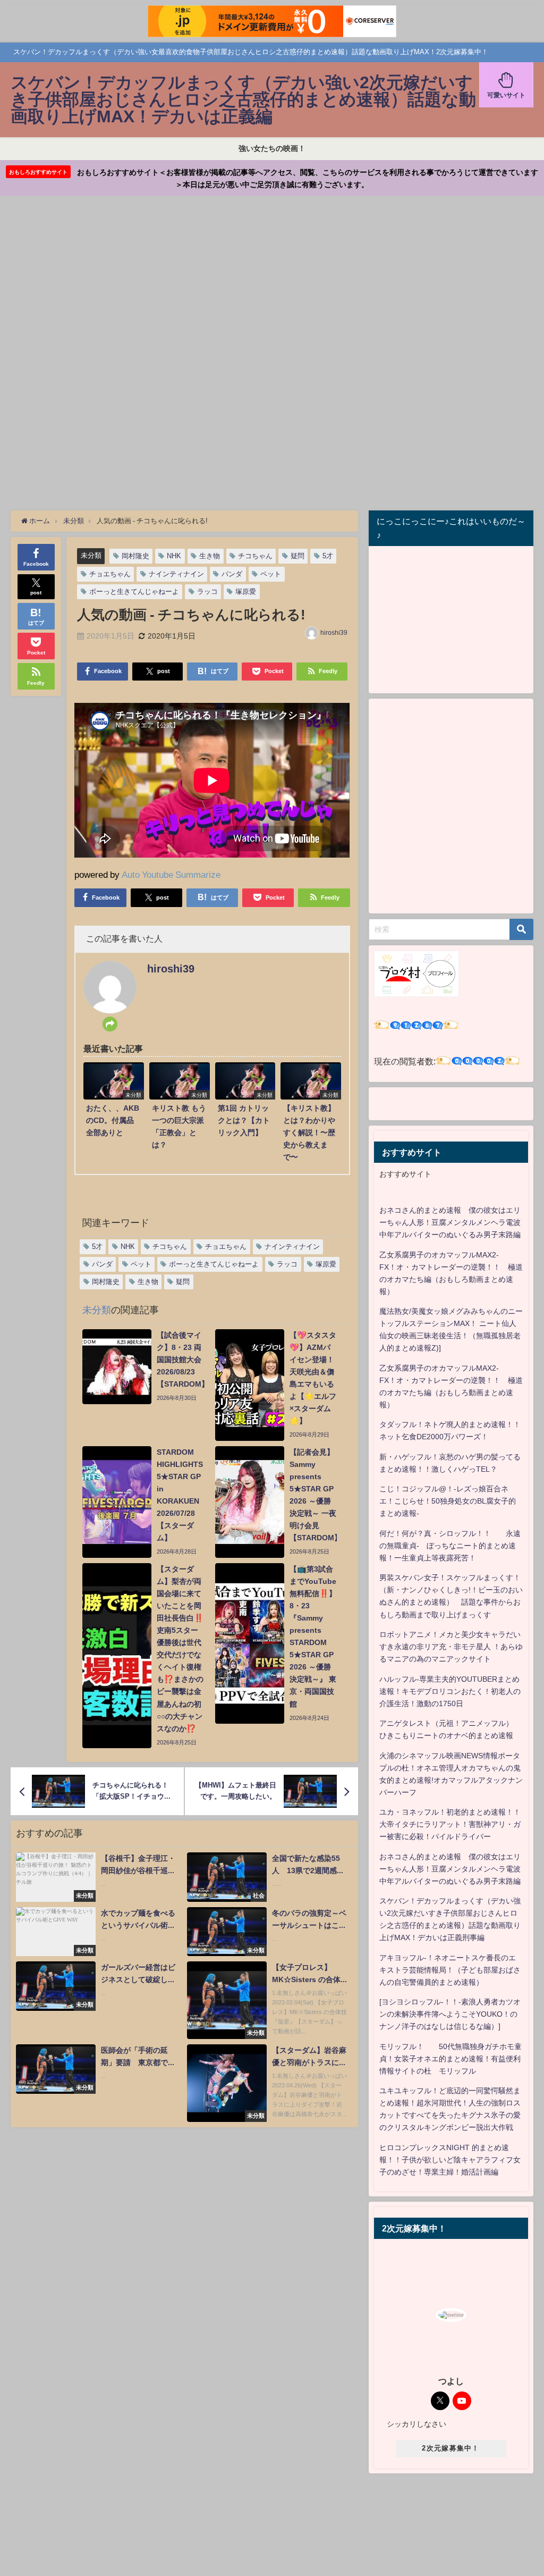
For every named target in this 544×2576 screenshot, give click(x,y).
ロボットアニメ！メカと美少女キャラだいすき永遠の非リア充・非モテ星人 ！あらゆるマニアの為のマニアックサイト (451, 1647)
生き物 (210, 556)
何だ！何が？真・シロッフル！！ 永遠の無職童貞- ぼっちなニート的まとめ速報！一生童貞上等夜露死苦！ (450, 1546)
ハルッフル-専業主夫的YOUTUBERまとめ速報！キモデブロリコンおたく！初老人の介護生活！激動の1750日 (450, 1691)
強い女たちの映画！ (272, 148)
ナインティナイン (176, 574)
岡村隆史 (135, 556)
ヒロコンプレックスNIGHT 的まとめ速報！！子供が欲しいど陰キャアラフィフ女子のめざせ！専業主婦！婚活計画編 (450, 2160)
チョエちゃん (110, 574)
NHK (174, 556)
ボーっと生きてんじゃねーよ (134, 591)
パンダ (232, 574)
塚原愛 (246, 591)
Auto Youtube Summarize (171, 874)
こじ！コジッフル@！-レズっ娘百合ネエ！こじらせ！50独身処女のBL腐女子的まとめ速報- (448, 1501)
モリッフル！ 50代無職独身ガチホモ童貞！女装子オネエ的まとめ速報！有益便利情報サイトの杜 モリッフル (450, 2059)
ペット (271, 574)
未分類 (91, 555)
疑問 (297, 556)
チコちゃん (255, 556)
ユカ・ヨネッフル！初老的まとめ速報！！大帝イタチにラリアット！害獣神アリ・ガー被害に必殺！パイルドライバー (450, 1824)
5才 (328, 556)
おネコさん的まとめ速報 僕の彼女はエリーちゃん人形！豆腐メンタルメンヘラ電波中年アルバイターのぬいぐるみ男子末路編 (450, 1222)
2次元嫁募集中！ (450, 2448)
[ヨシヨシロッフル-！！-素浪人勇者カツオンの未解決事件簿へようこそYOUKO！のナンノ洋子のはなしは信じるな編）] (450, 2014)
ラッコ (207, 591)
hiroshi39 (334, 633)
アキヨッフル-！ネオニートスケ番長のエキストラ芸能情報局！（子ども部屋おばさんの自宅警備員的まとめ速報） (450, 1970)
